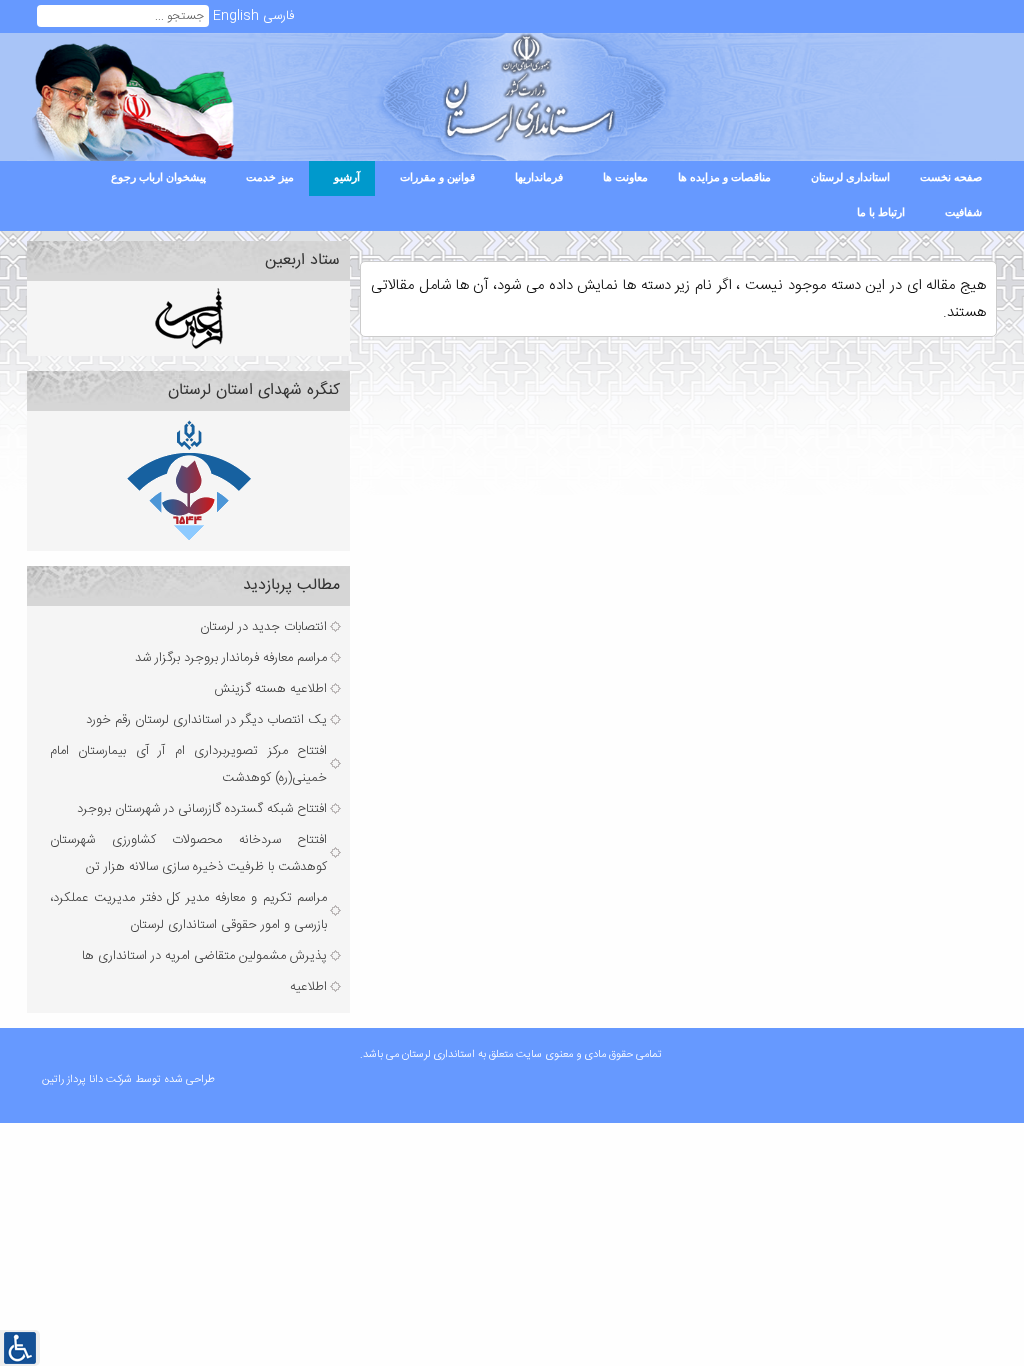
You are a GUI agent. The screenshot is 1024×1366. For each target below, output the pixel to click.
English (236, 16)
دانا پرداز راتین (74, 1080)
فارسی (278, 16)
